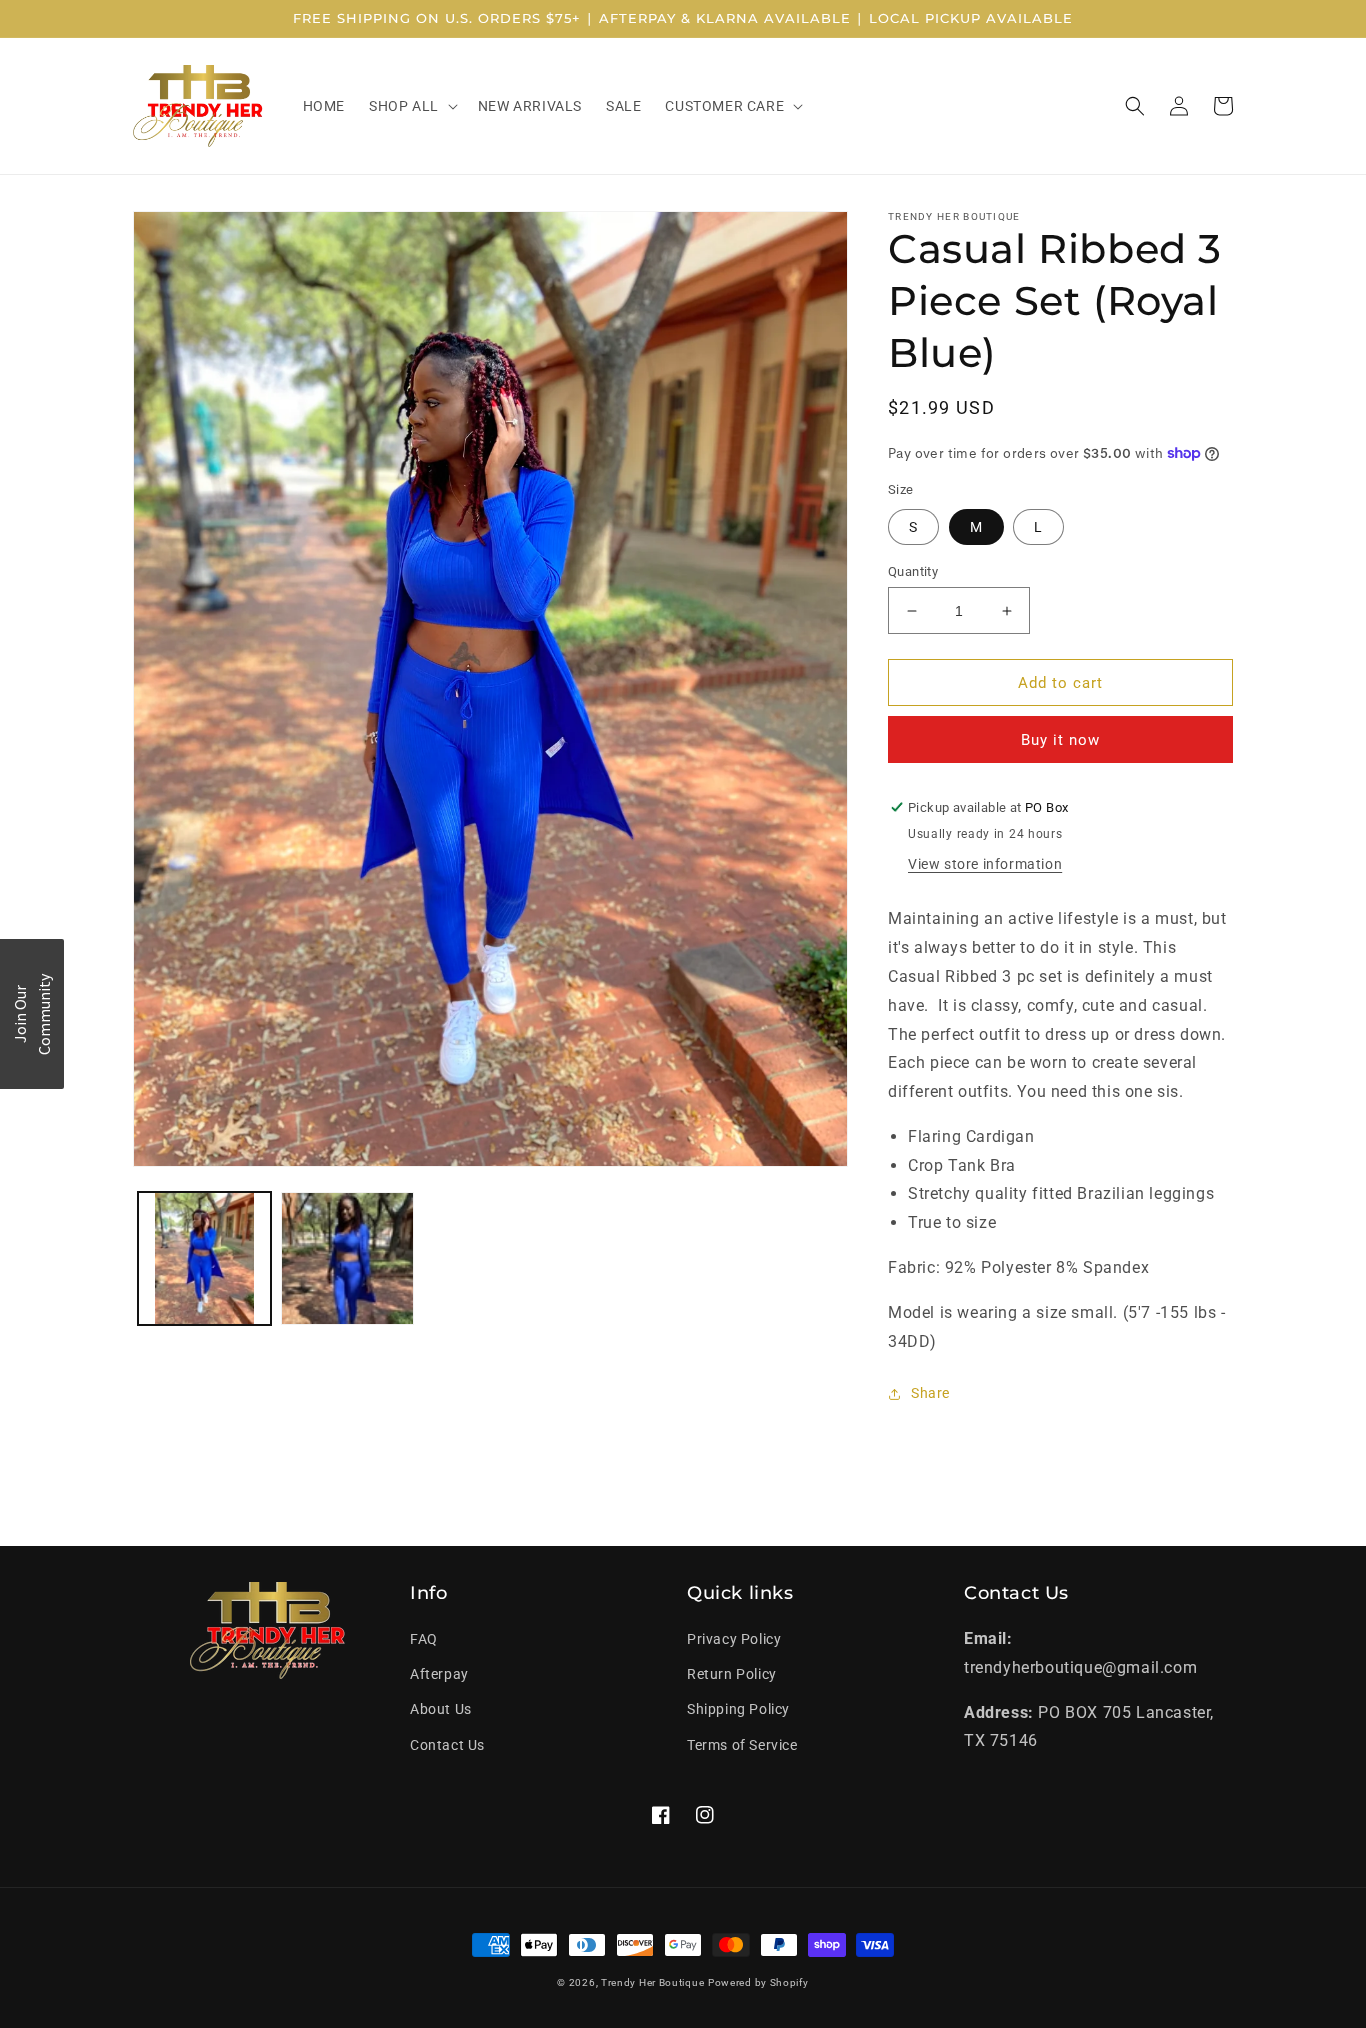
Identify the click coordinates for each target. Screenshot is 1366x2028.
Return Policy (732, 1674)
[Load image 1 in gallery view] (204, 1258)
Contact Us (447, 1745)
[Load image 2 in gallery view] (347, 1258)
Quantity (913, 571)
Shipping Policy (738, 1709)
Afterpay (439, 1674)
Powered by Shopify (758, 1982)
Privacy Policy (734, 1639)
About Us (441, 1709)
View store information (985, 864)
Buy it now (1060, 740)
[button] (411, 106)
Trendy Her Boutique (652, 1982)
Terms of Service (742, 1745)
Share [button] (930, 1393)
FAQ (424, 1639)
